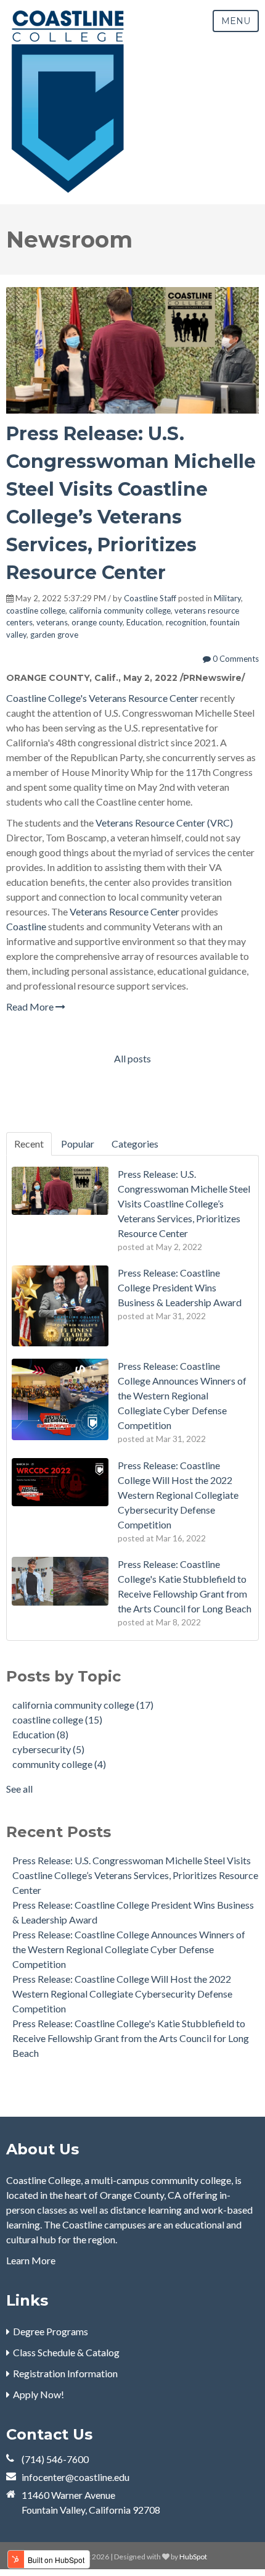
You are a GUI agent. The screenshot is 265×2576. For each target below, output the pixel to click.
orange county (97, 622)
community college (59, 1764)
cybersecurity (48, 1749)
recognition (186, 622)
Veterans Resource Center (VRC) (164, 823)
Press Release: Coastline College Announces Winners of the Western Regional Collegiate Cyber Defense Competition (129, 1949)
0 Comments (235, 659)
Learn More (31, 2260)
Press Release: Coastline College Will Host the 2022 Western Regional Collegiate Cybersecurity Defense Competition (122, 1994)
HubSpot (193, 2557)
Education (144, 622)
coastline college (36, 611)
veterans (52, 622)
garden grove (54, 635)
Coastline (26, 926)
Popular (78, 1144)
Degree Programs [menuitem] (51, 2331)
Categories (135, 1144)
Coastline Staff (150, 598)
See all (19, 1789)
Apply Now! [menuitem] (39, 2394)
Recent (29, 1144)
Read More (31, 1007)
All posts (132, 1058)
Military (227, 598)
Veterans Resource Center (144, 698)
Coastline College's (47, 698)
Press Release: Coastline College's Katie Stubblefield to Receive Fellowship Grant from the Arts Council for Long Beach (131, 2038)
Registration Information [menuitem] (65, 2373)
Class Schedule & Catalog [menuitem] (66, 2352)
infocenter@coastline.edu (75, 2477)
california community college (120, 611)
